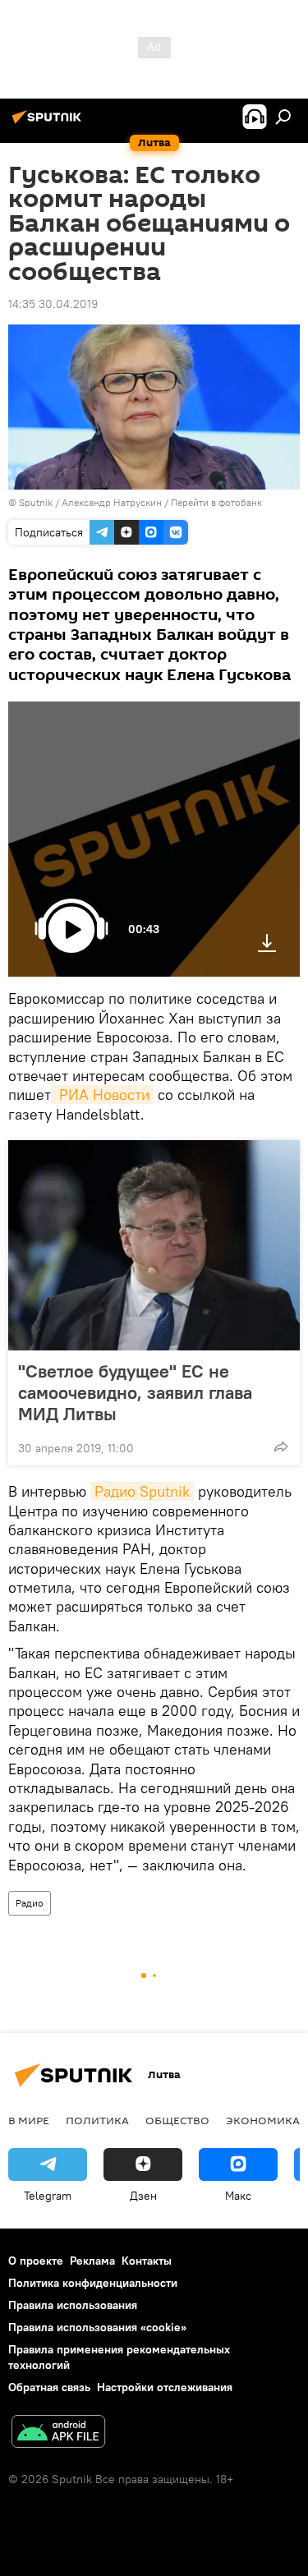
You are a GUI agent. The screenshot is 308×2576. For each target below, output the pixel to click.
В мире (29, 2120)
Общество (177, 2120)
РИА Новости (102, 1095)
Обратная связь (49, 2387)
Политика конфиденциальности (93, 2283)
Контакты (147, 2261)
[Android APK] (58, 2433)
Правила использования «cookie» (97, 2327)
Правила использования (73, 2305)
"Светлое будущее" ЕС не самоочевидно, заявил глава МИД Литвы (135, 1392)
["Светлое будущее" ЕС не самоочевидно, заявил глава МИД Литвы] (154, 1245)
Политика (97, 2120)
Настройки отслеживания (165, 2387)
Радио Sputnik (142, 1491)
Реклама (92, 2261)
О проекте (36, 2261)
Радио (30, 1903)
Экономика (263, 2120)
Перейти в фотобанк (216, 502)
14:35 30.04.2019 (53, 304)
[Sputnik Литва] (49, 123)
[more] (281, 1447)
